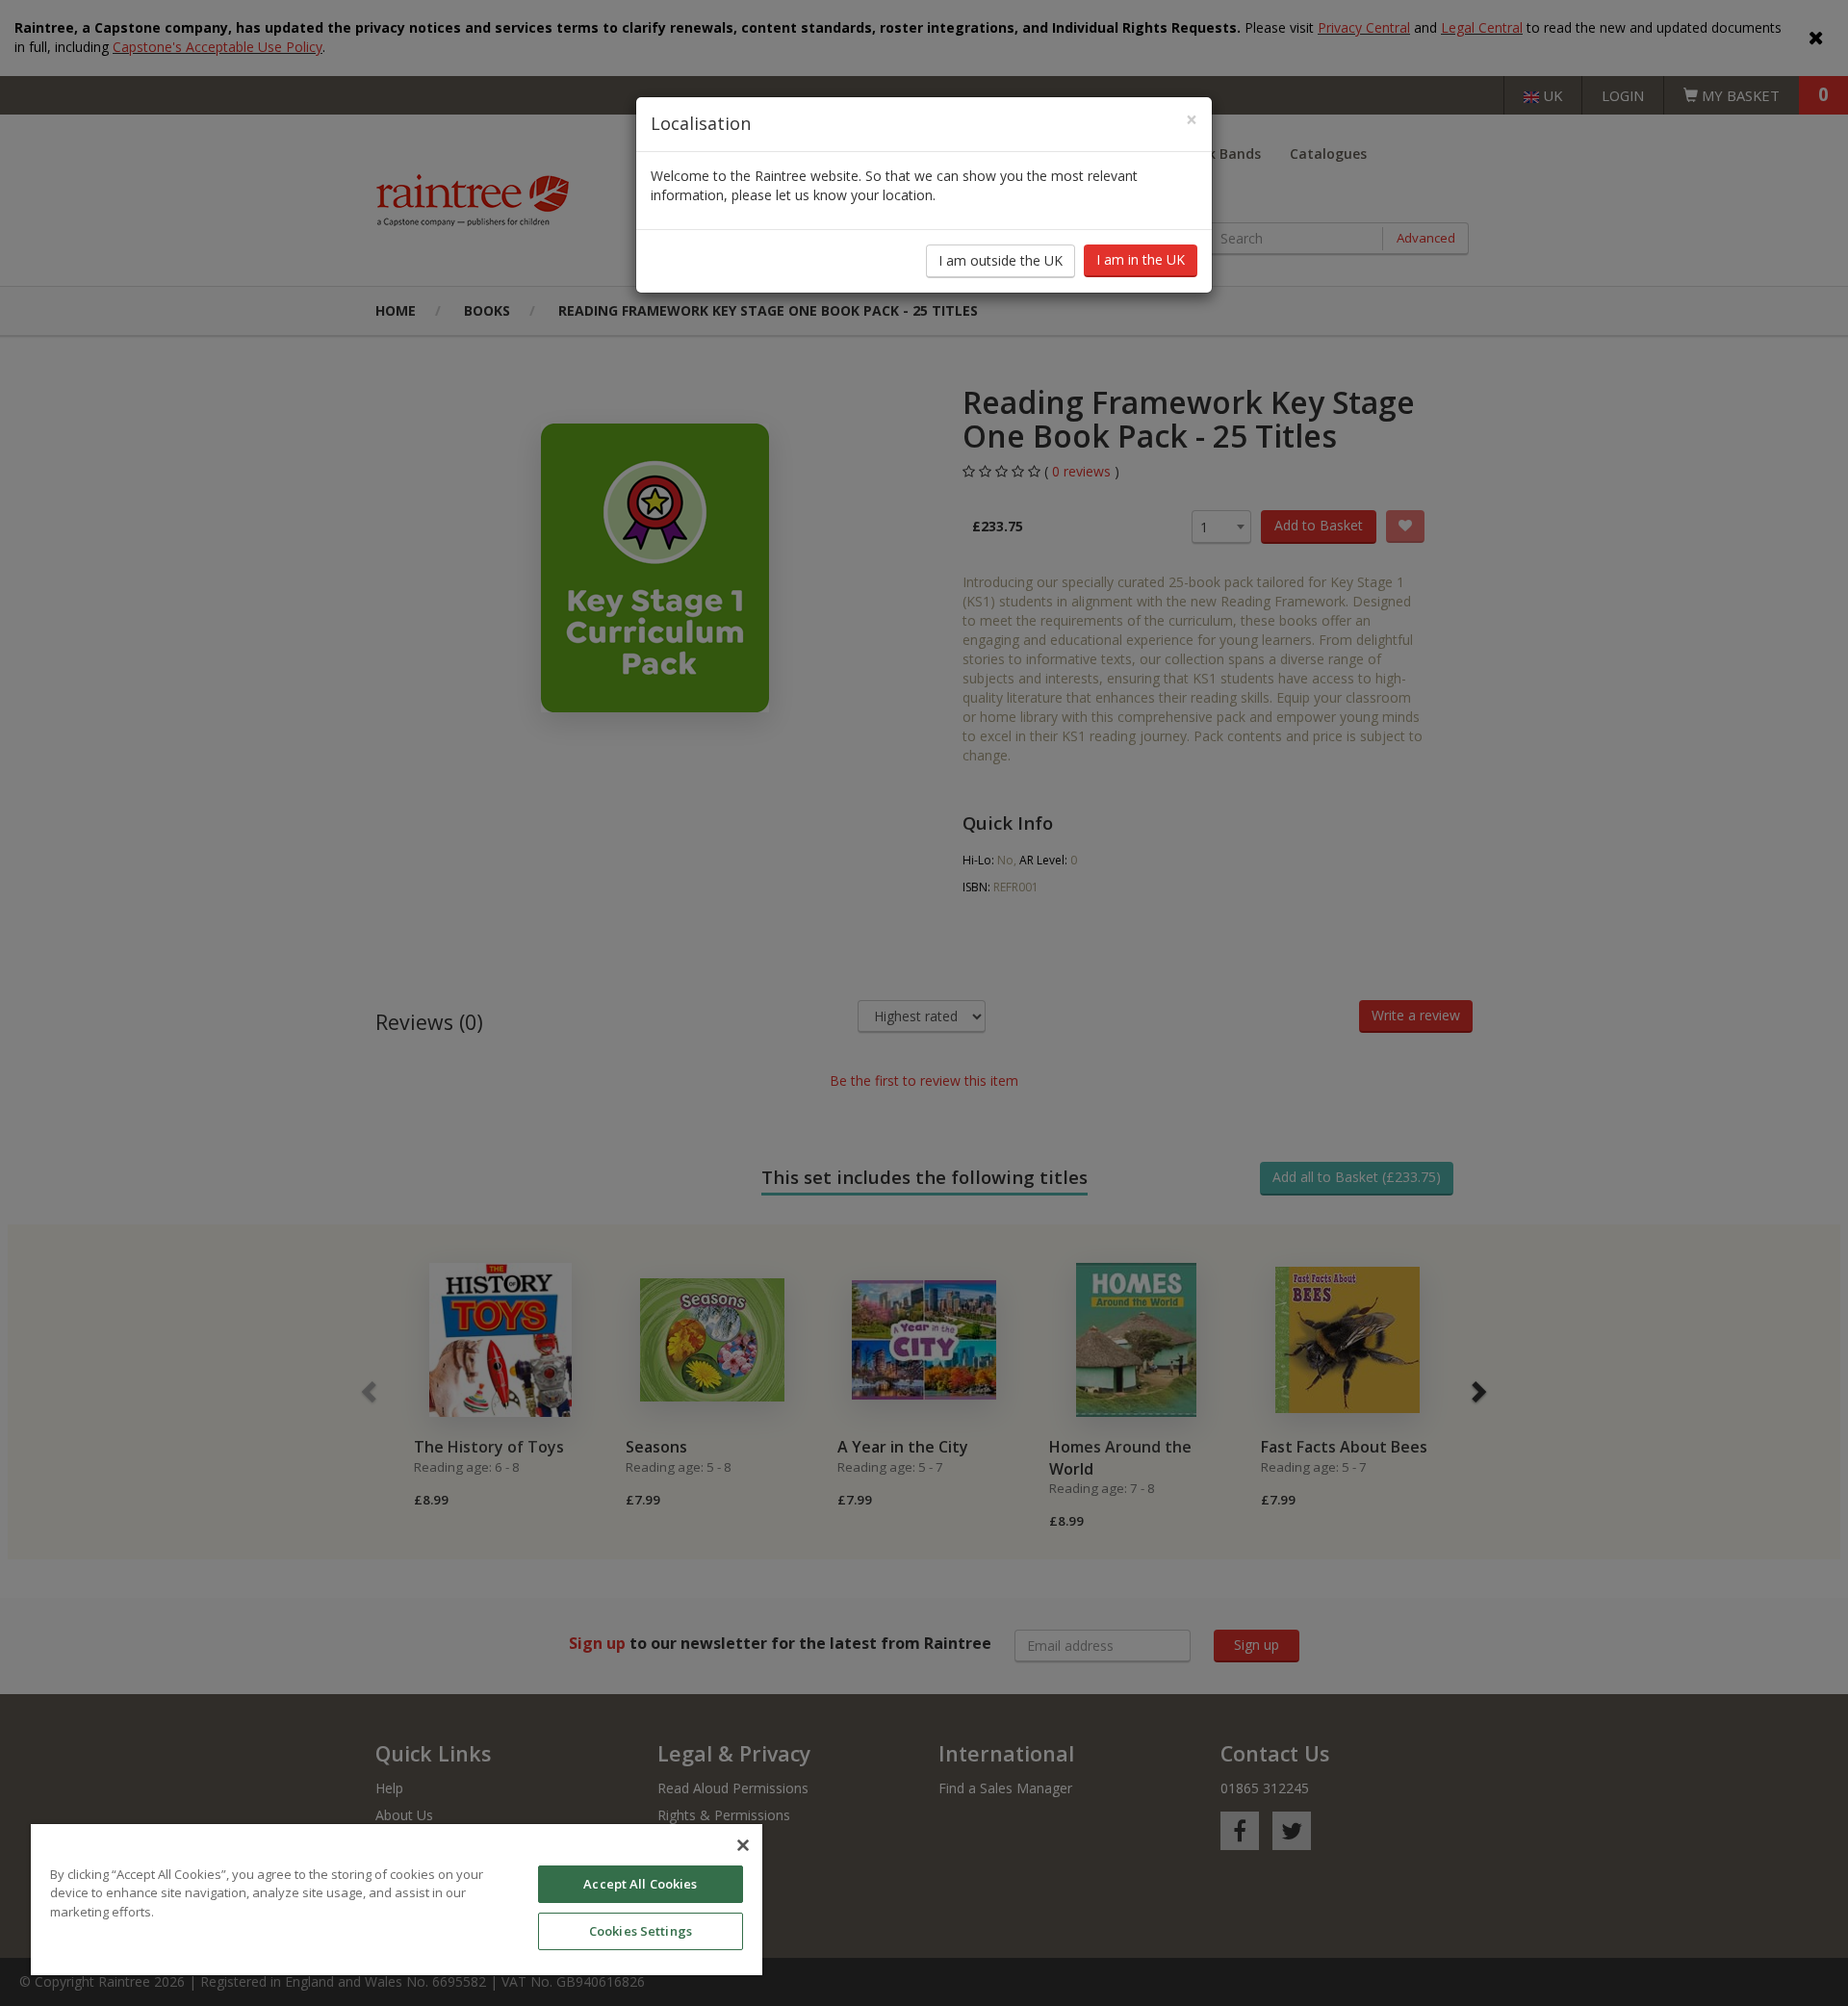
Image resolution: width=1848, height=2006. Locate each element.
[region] (397, 1900)
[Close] (743, 1845)
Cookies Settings (641, 1931)
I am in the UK (1141, 259)
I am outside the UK (1001, 260)
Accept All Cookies (640, 1884)
